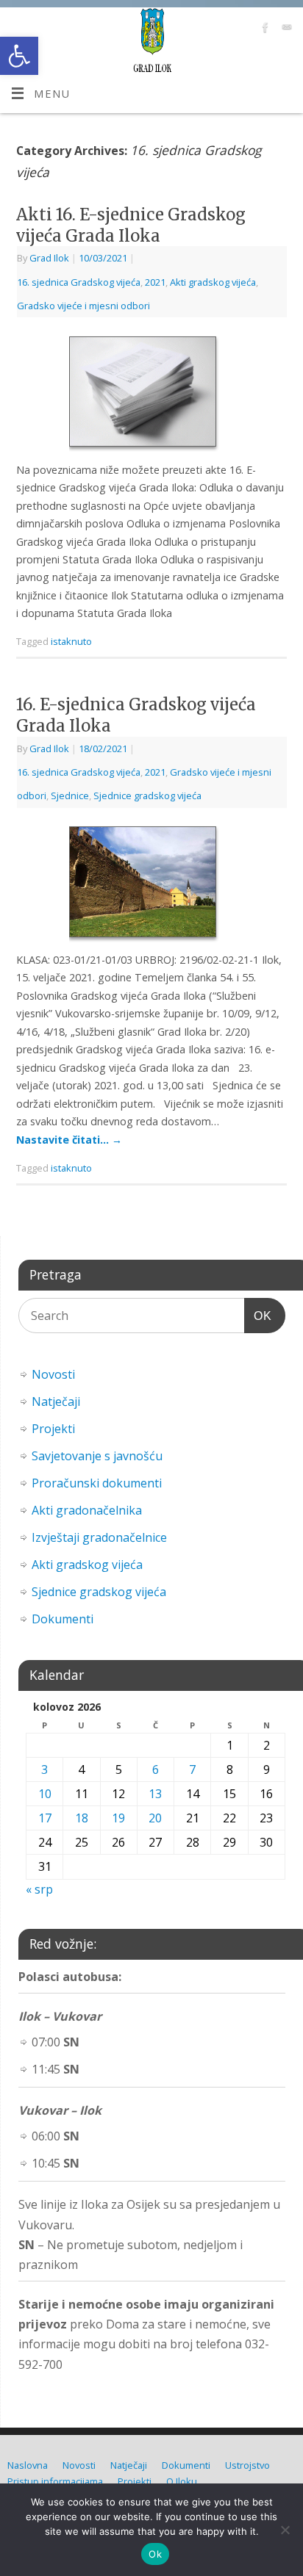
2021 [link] (155, 282)
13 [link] (155, 1794)
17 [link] (45, 1818)
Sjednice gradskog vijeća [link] (147, 795)
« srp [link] (39, 1889)
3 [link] (44, 1769)
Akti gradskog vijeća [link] (213, 282)
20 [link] (155, 1818)
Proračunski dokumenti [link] (97, 1483)
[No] (285, 2530)
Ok (155, 2554)
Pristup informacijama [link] (55, 2481)
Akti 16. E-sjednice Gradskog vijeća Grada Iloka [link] (131, 225)
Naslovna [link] (28, 2465)
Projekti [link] (53, 1429)
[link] (19, 56)
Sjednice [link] (70, 795)
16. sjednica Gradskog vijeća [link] (79, 282)
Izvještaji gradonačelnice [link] (99, 1537)
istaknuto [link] (71, 641)
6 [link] (156, 1769)
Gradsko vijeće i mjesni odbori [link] (83, 306)
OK (258, 1316)
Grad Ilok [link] (49, 258)
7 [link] (192, 1769)
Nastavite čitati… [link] (69, 1140)
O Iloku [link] (182, 2481)
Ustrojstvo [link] (247, 2465)
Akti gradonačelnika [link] (87, 1510)
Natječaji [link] (56, 1401)
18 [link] (82, 1818)
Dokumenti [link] (63, 1619)
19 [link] (118, 1818)
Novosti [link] (53, 1374)
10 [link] (45, 1794)
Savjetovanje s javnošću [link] (97, 1456)
